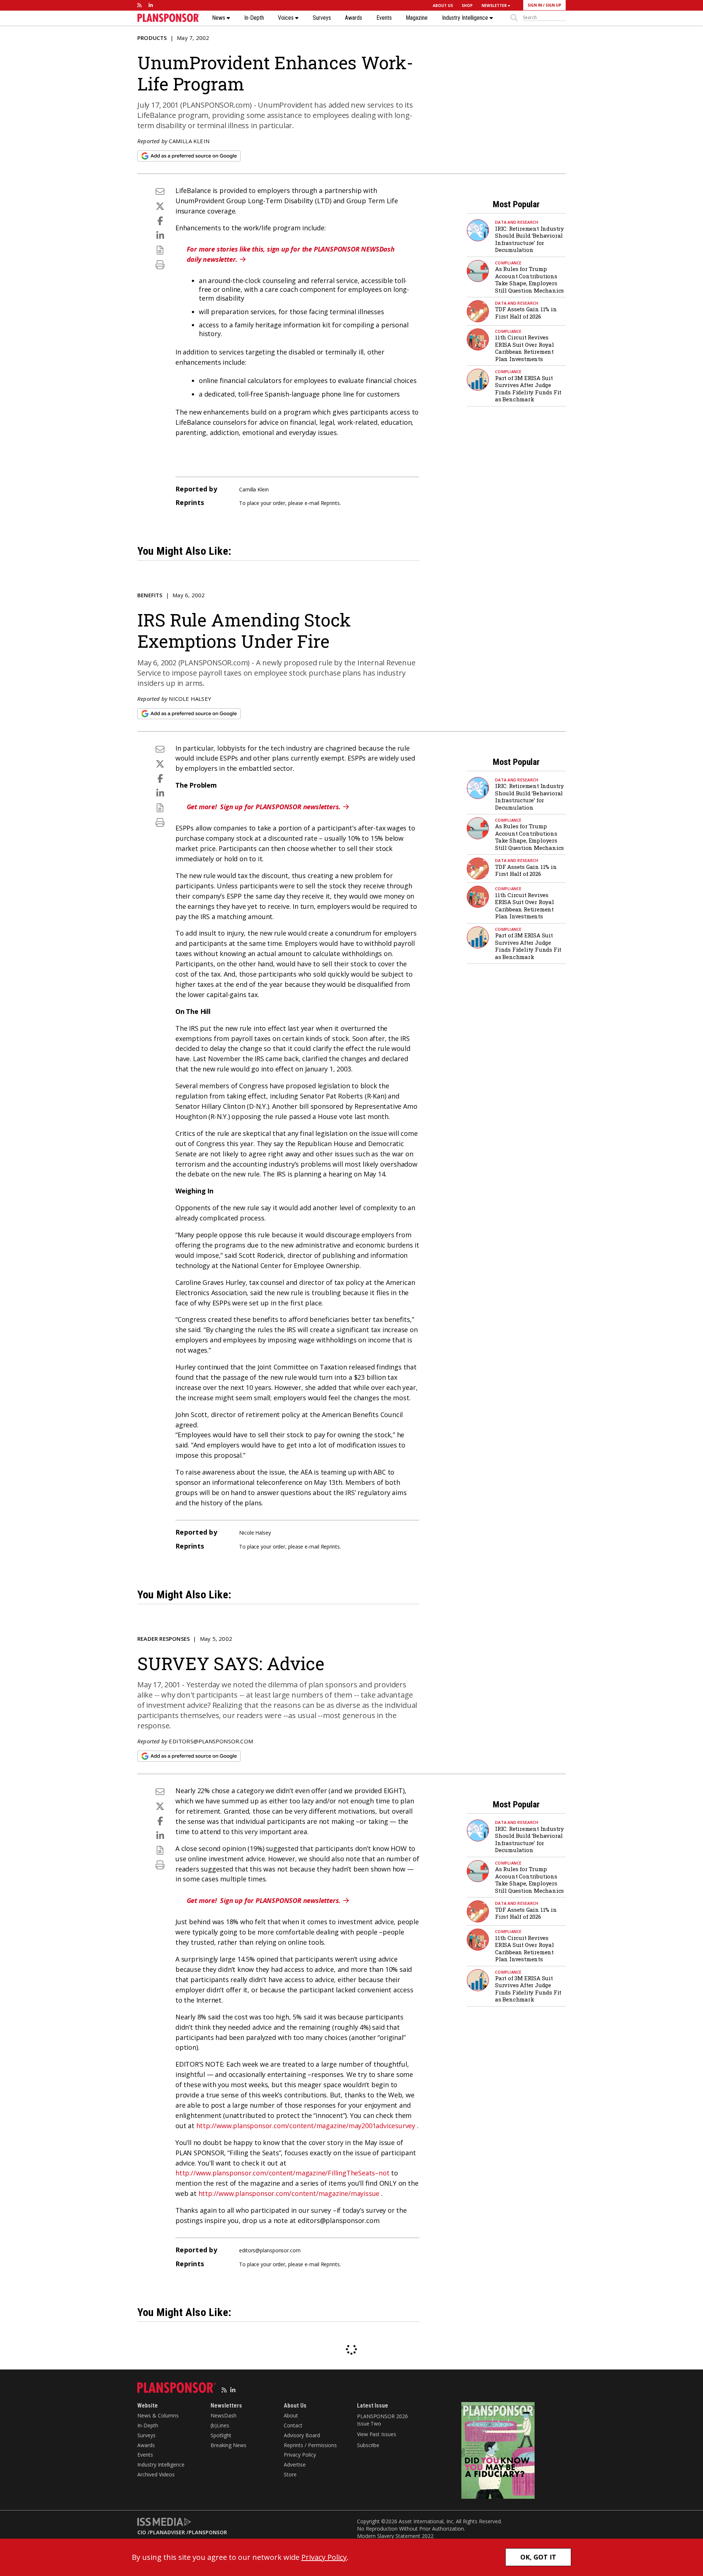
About (291, 2415)
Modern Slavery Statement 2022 (395, 2536)
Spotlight (221, 2435)
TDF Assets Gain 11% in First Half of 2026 (526, 313)
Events (384, 18)
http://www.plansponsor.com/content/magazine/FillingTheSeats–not (282, 2173)
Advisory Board (302, 2435)
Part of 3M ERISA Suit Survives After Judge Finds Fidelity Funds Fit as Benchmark (528, 389)
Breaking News (228, 2445)
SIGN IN (535, 5)
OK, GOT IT (538, 2557)
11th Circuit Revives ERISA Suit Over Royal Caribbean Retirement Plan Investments (525, 348)
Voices (287, 18)
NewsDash (224, 2415)
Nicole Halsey (190, 699)
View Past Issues (376, 2434)
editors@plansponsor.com (211, 1741)
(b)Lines (220, 2425)
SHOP (467, 5)
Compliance (508, 263)
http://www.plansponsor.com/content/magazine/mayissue (289, 2193)
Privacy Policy (300, 2455)
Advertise (295, 2465)
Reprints (330, 503)
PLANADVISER (167, 2532)
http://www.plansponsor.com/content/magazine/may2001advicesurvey (306, 2126)
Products (152, 38)
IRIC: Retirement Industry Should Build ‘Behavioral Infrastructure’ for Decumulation (529, 239)
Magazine (417, 18)
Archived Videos (156, 2474)
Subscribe (368, 2445)
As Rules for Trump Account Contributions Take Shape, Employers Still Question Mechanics (529, 280)
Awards (354, 18)
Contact (293, 2425)
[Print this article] (160, 265)
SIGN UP (553, 5)
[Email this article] (160, 191)
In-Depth (254, 18)
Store (290, 2474)
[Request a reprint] (160, 250)
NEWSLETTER (495, 5)
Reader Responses (163, 1639)
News (219, 18)
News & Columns (158, 2415)
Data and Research (517, 222)
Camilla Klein (189, 141)
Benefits (150, 595)
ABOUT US (443, 5)
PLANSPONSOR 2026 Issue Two (382, 2420)
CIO (142, 2532)
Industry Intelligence (466, 18)
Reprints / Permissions (310, 2445)
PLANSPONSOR (208, 2532)
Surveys (322, 18)
